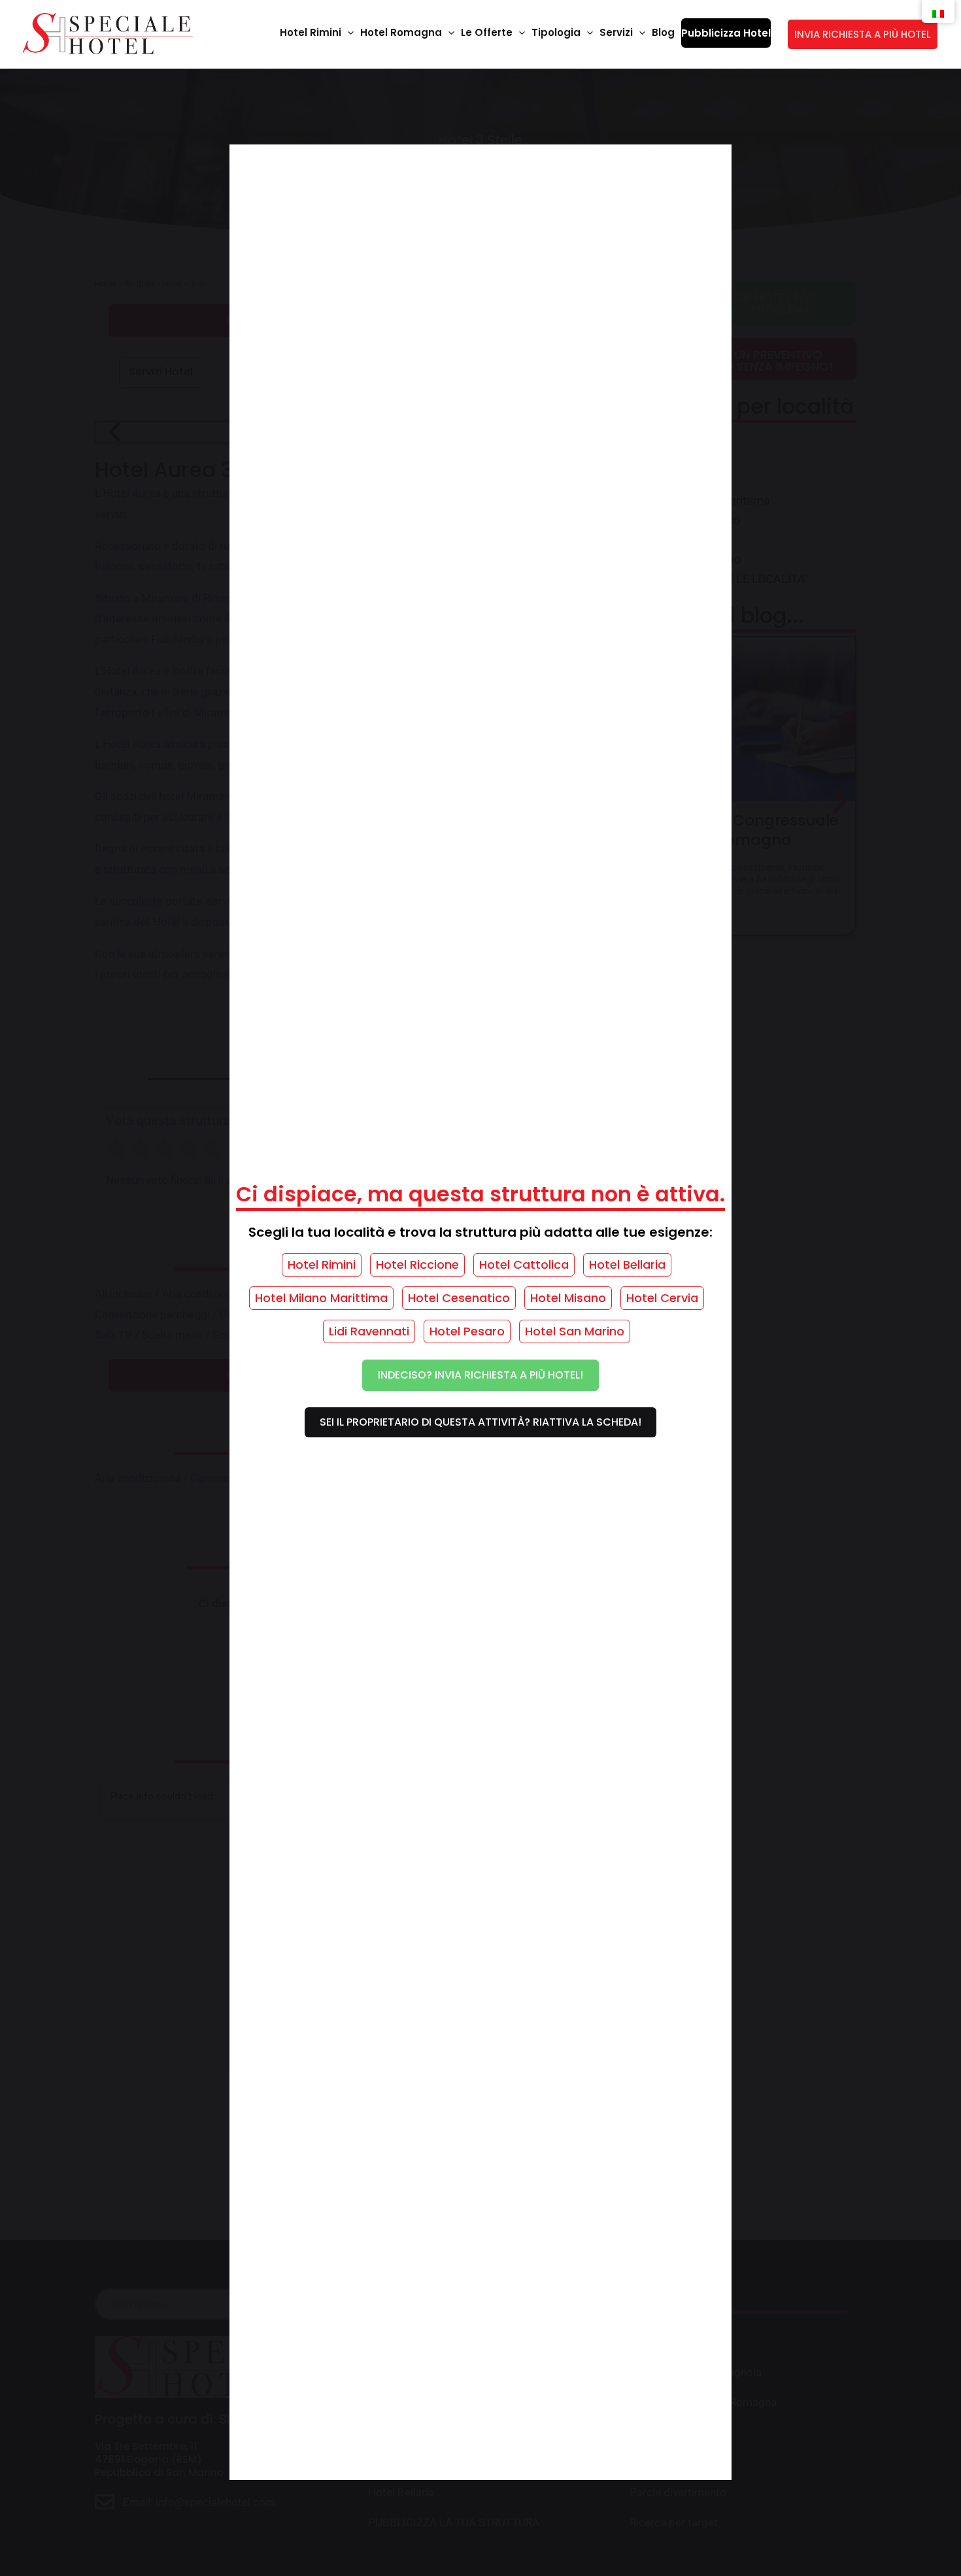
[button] (347, 33)
